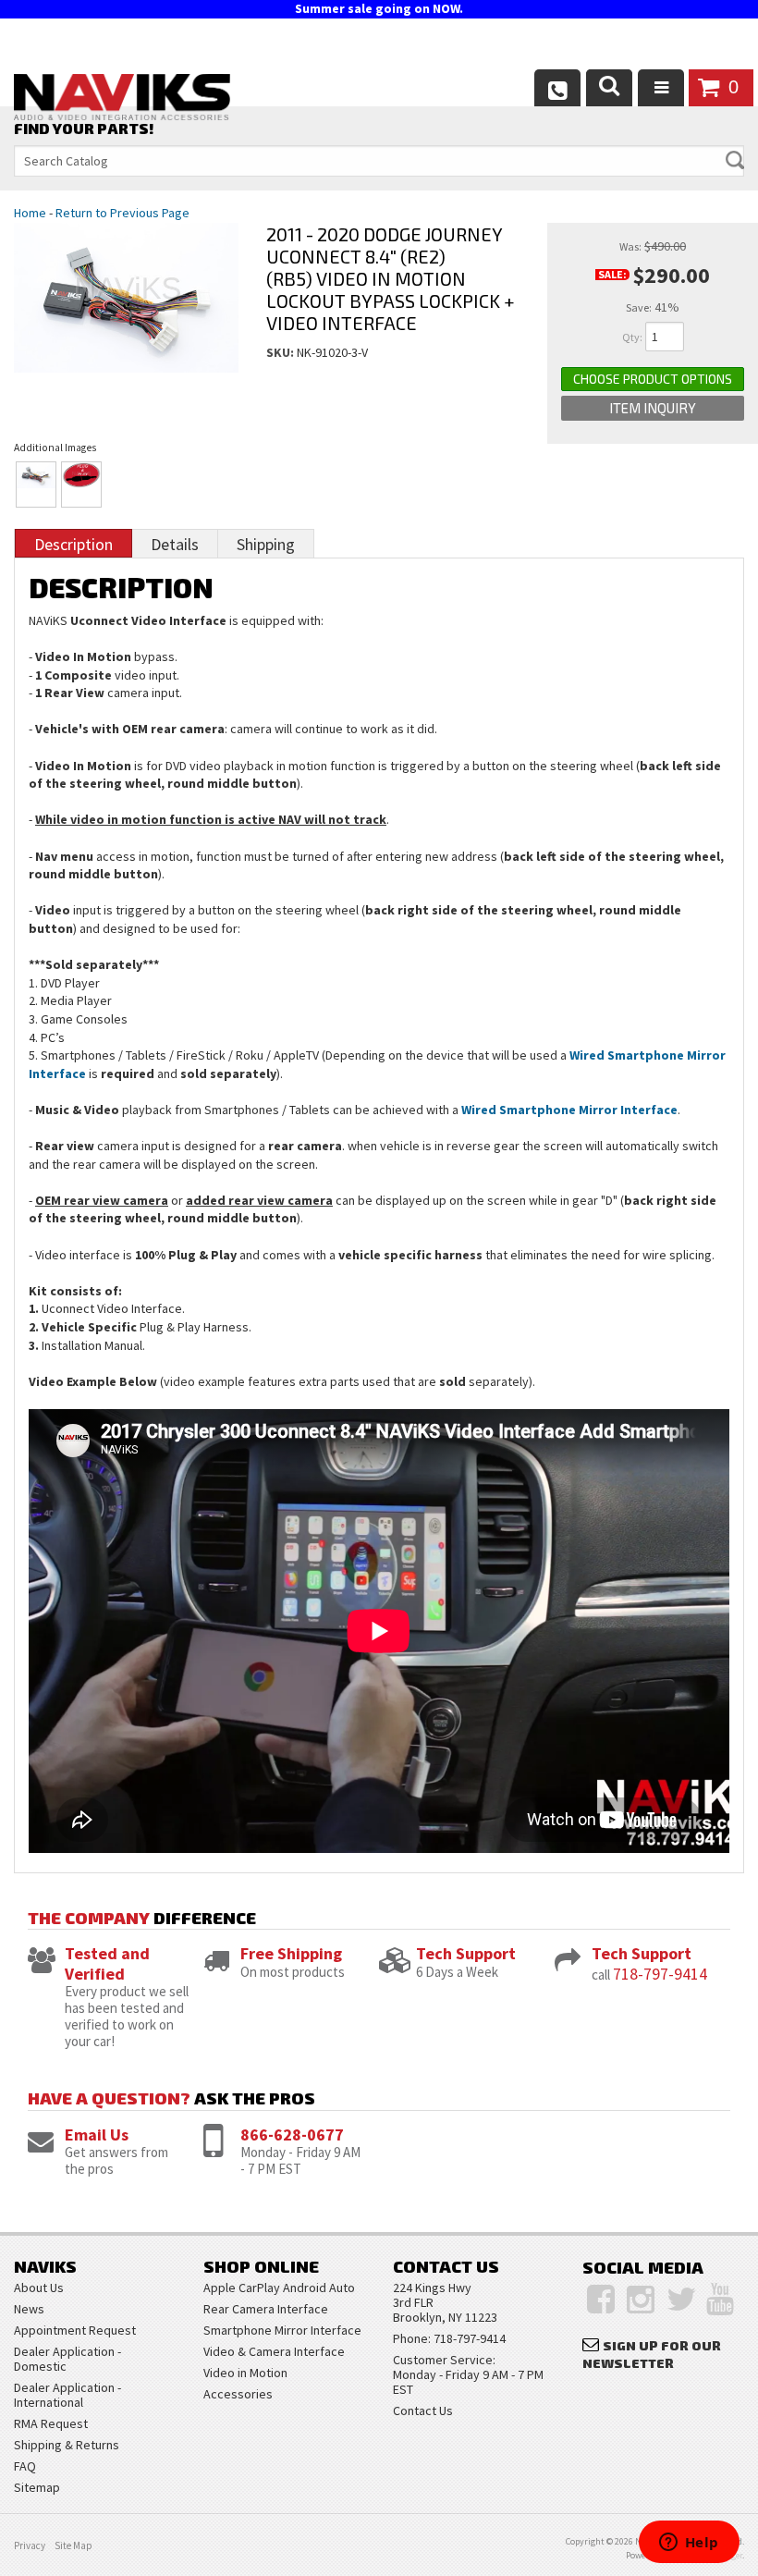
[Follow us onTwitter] (682, 2300)
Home (30, 213)
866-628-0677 (292, 2134)
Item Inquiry (653, 408)
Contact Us (423, 2410)
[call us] (557, 88)
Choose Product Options (653, 379)
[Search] (609, 88)
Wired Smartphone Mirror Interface (569, 1110)
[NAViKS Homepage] (122, 100)
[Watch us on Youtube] (720, 2300)
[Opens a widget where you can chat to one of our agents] (689, 2544)
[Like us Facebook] (601, 2300)
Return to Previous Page (122, 213)
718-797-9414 (660, 1974)
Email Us (97, 2134)
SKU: (281, 352)
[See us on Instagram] (641, 2300)
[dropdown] (661, 88)
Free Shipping (291, 1953)
